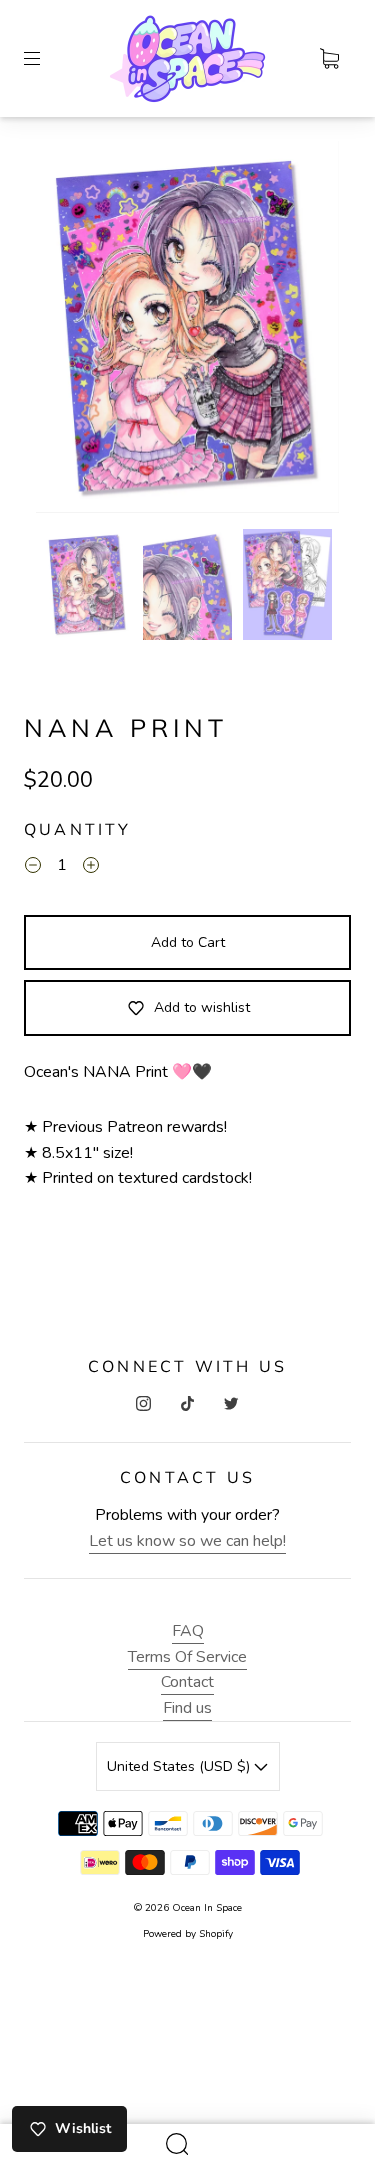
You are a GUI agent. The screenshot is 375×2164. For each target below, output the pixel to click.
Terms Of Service (187, 1657)
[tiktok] (188, 1404)
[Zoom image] (188, 331)
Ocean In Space (207, 1908)
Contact (187, 1682)
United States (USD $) (180, 1766)
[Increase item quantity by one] (91, 869)
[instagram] (144, 1404)
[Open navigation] (46, 59)
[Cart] (329, 59)
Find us (187, 1708)
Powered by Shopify (188, 1934)
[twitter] (232, 1404)
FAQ (188, 1631)
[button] (66, 331)
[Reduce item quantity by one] (33, 869)
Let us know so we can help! (187, 1541)
